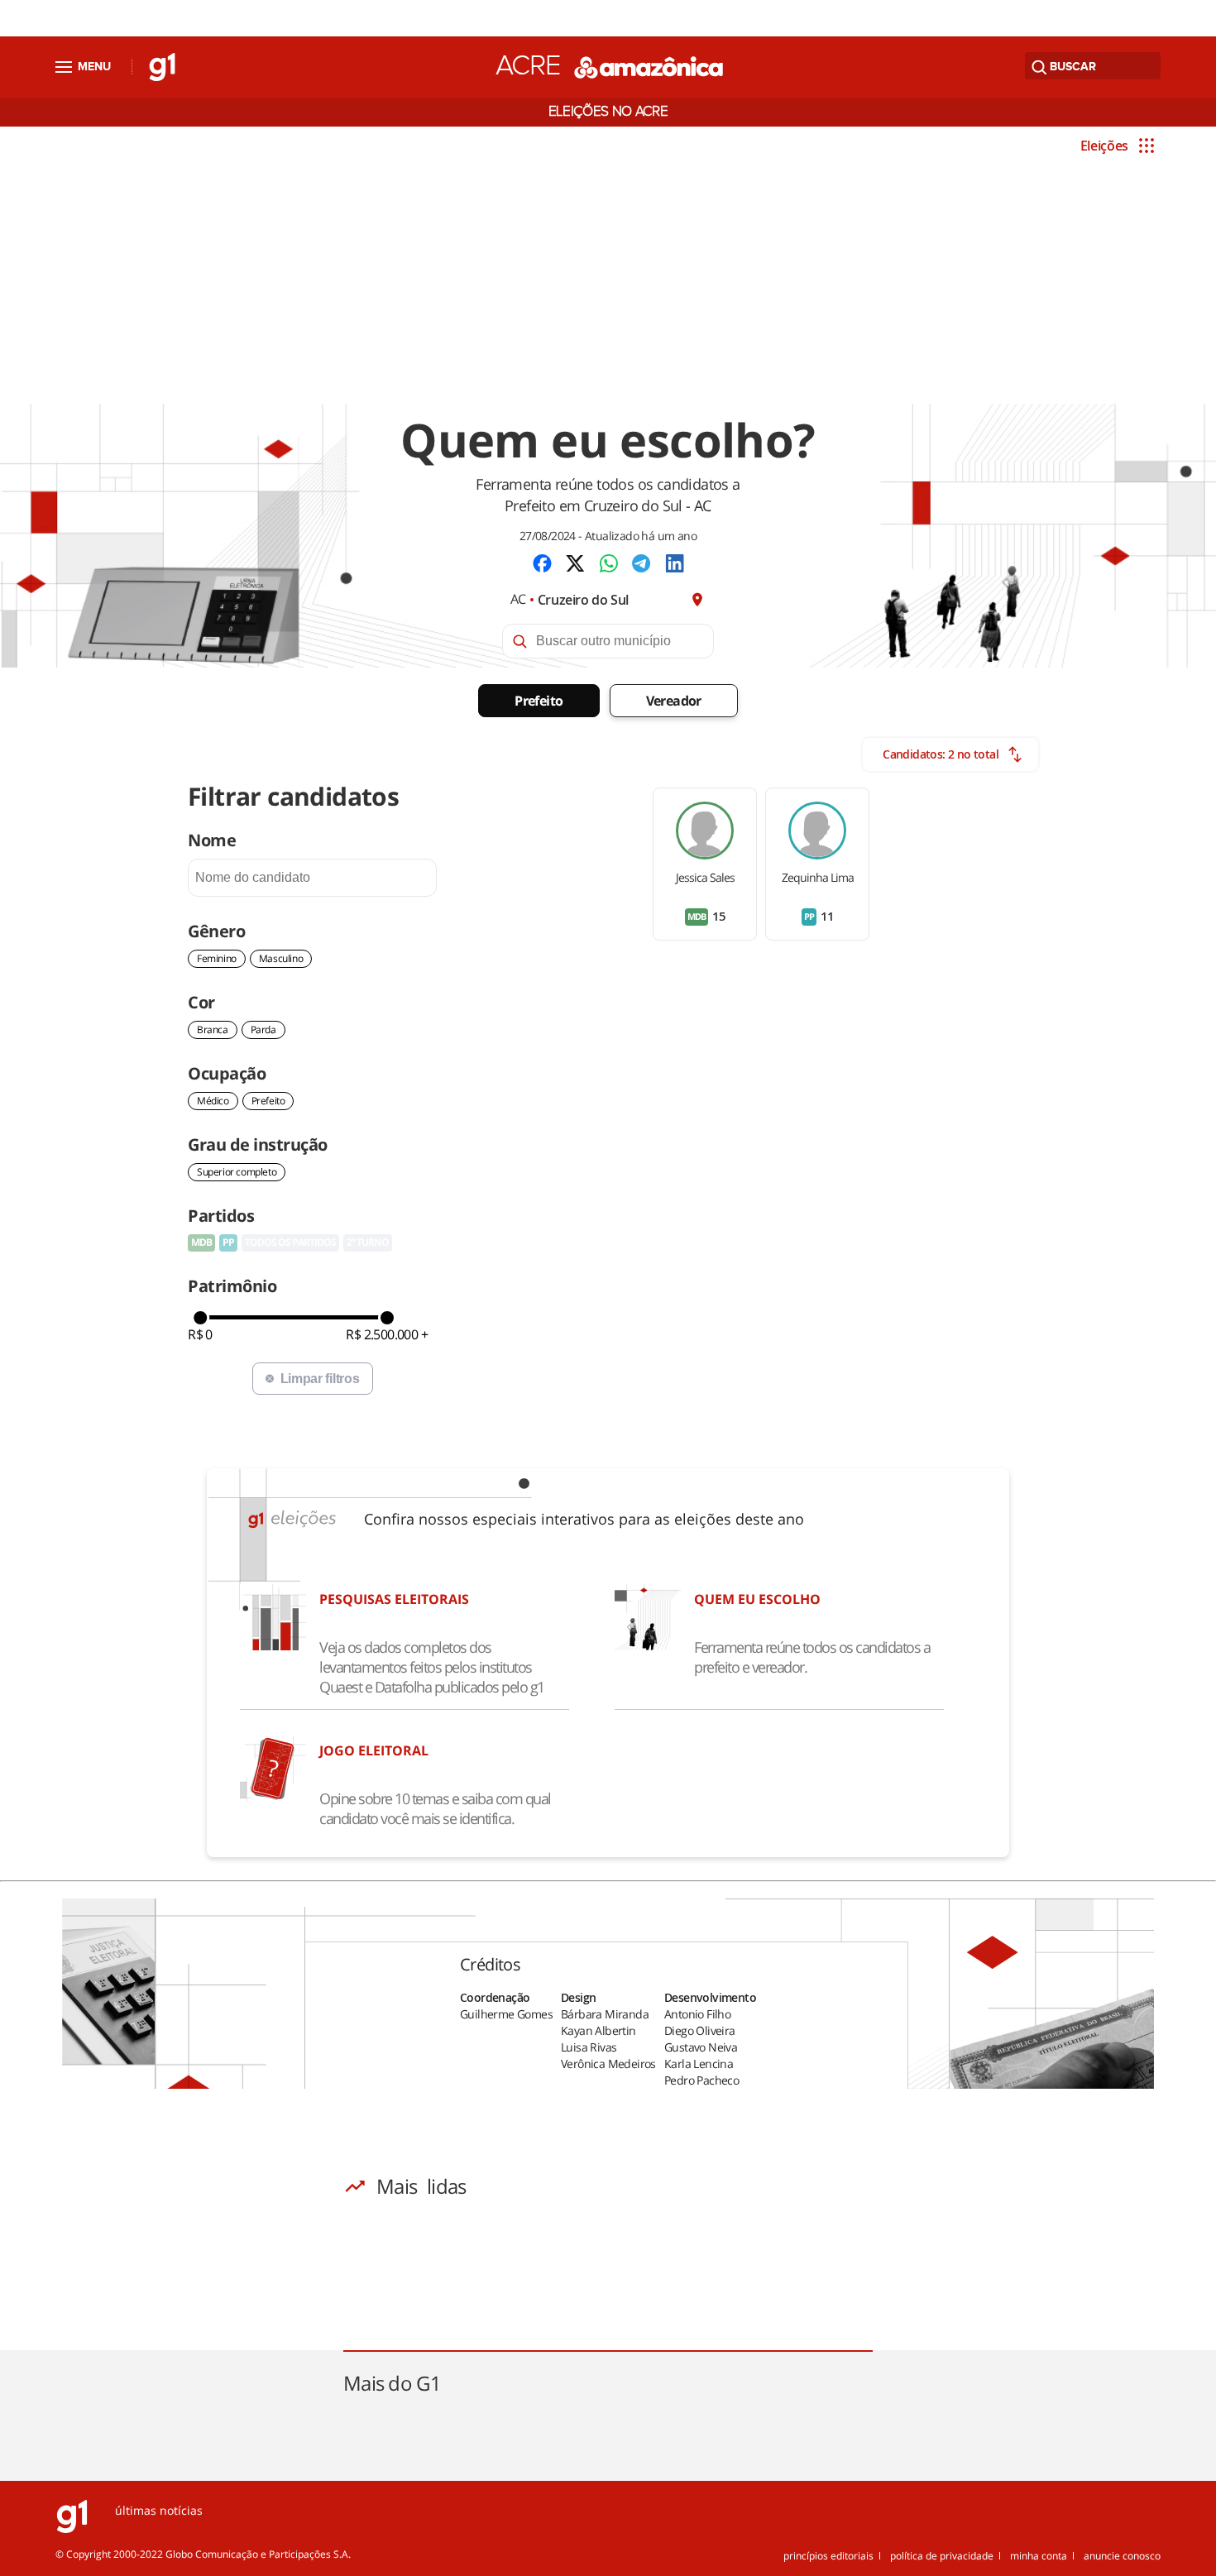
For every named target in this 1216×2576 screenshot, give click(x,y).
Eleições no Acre (608, 112)
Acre (528, 66)
